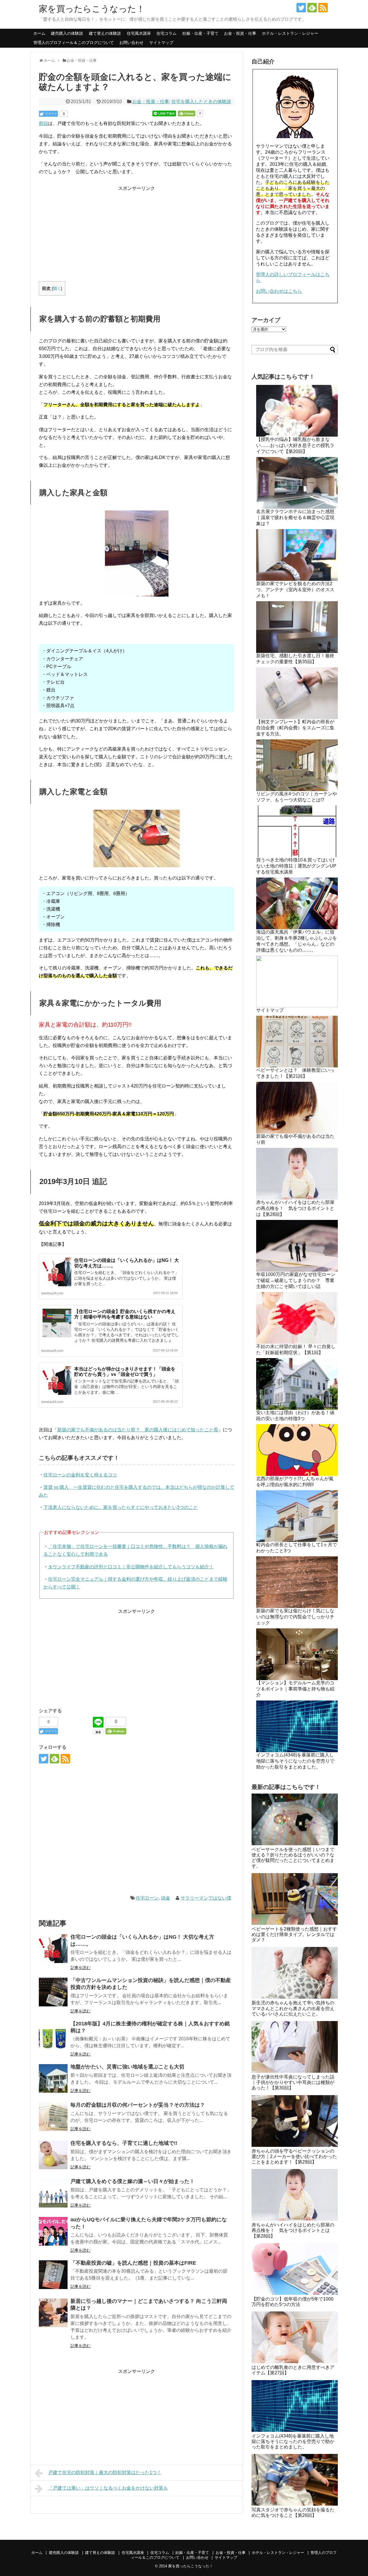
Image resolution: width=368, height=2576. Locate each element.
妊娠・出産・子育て (200, 33)
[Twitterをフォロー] (301, 8)
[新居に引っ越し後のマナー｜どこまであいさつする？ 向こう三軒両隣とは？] (53, 2313)
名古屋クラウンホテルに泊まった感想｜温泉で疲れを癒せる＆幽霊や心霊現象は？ (295, 517)
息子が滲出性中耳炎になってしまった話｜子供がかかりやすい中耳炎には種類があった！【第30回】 (293, 2082)
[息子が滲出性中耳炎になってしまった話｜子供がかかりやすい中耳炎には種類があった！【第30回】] (295, 2047)
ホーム (39, 33)
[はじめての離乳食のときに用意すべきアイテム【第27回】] (295, 2337)
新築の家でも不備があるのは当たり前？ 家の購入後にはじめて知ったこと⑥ (138, 1430)
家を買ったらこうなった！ (92, 9)
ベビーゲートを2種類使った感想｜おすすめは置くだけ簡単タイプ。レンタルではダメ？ (294, 1934)
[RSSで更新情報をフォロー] (323, 8)
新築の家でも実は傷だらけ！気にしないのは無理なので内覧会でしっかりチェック (295, 1617)
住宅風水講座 (139, 33)
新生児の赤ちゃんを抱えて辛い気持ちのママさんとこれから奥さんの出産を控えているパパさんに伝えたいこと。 (293, 2008)
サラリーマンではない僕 (206, 1898)
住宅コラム (166, 33)
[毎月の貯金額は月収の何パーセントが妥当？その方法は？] (53, 2117)
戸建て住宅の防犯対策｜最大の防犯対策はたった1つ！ (105, 2472)
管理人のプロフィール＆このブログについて (74, 43)
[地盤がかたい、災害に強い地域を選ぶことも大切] (53, 2078)
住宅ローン (147, 1898)
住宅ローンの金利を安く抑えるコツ (80, 1475)
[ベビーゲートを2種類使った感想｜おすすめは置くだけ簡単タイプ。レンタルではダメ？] (295, 1899)
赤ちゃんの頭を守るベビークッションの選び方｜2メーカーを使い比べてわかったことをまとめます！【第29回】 (294, 2156)
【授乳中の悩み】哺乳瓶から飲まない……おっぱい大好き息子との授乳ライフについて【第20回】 (295, 445)
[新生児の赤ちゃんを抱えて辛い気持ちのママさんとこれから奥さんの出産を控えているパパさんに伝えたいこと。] (295, 1973)
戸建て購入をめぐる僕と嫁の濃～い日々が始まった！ (133, 2181)
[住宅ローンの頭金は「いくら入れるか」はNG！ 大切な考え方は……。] (53, 1949)
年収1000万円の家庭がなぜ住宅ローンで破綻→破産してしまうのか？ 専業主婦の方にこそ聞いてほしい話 (296, 1280)
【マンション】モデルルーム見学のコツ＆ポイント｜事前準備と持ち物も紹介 (295, 1689)
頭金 (166, 1898)
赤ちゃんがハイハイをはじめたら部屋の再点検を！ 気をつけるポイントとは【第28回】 (295, 1208)
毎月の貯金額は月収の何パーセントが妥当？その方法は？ (138, 2105)
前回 (43, 123)
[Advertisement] (137, 232)
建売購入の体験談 (67, 33)
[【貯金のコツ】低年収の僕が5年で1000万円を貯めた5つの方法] (295, 2269)
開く (57, 289)
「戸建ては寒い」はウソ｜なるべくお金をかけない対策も (108, 2488)
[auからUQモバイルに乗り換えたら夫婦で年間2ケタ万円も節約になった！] (53, 2231)
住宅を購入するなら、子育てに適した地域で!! (124, 2143)
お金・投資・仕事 (240, 33)
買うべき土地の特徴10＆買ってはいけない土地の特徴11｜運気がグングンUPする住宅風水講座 (296, 866)
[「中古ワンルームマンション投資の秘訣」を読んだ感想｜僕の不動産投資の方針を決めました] (53, 1992)
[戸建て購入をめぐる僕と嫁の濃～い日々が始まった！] (53, 2193)
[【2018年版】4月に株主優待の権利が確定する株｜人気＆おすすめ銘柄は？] (53, 2035)
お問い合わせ (131, 43)
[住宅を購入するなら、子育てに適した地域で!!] (53, 2155)
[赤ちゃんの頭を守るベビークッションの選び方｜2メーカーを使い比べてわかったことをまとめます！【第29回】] (295, 2121)
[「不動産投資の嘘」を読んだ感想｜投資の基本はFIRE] (53, 2275)
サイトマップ (161, 43)
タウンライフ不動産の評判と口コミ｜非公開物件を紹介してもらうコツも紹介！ (131, 1567)
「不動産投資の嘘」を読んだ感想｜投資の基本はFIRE (133, 2263)
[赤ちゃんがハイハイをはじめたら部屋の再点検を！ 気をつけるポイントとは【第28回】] (295, 2195)
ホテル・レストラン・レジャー (290, 33)
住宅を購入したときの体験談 (201, 102)
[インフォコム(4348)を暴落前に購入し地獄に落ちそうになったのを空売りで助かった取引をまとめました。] (295, 2406)
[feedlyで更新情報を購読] (312, 8)
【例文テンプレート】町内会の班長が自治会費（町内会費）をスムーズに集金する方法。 (295, 728)
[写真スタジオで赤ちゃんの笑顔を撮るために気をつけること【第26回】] (295, 2480)
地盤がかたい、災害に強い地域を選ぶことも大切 (127, 2067)
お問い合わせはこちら (279, 291)
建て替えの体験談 (105, 33)
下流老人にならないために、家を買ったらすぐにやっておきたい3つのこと (121, 1507)
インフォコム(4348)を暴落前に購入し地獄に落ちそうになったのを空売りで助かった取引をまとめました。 (295, 1761)
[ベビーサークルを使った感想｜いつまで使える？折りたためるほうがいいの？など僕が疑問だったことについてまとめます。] (295, 1819)
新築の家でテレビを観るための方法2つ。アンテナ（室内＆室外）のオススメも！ (295, 590)
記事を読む (80, 1968)
